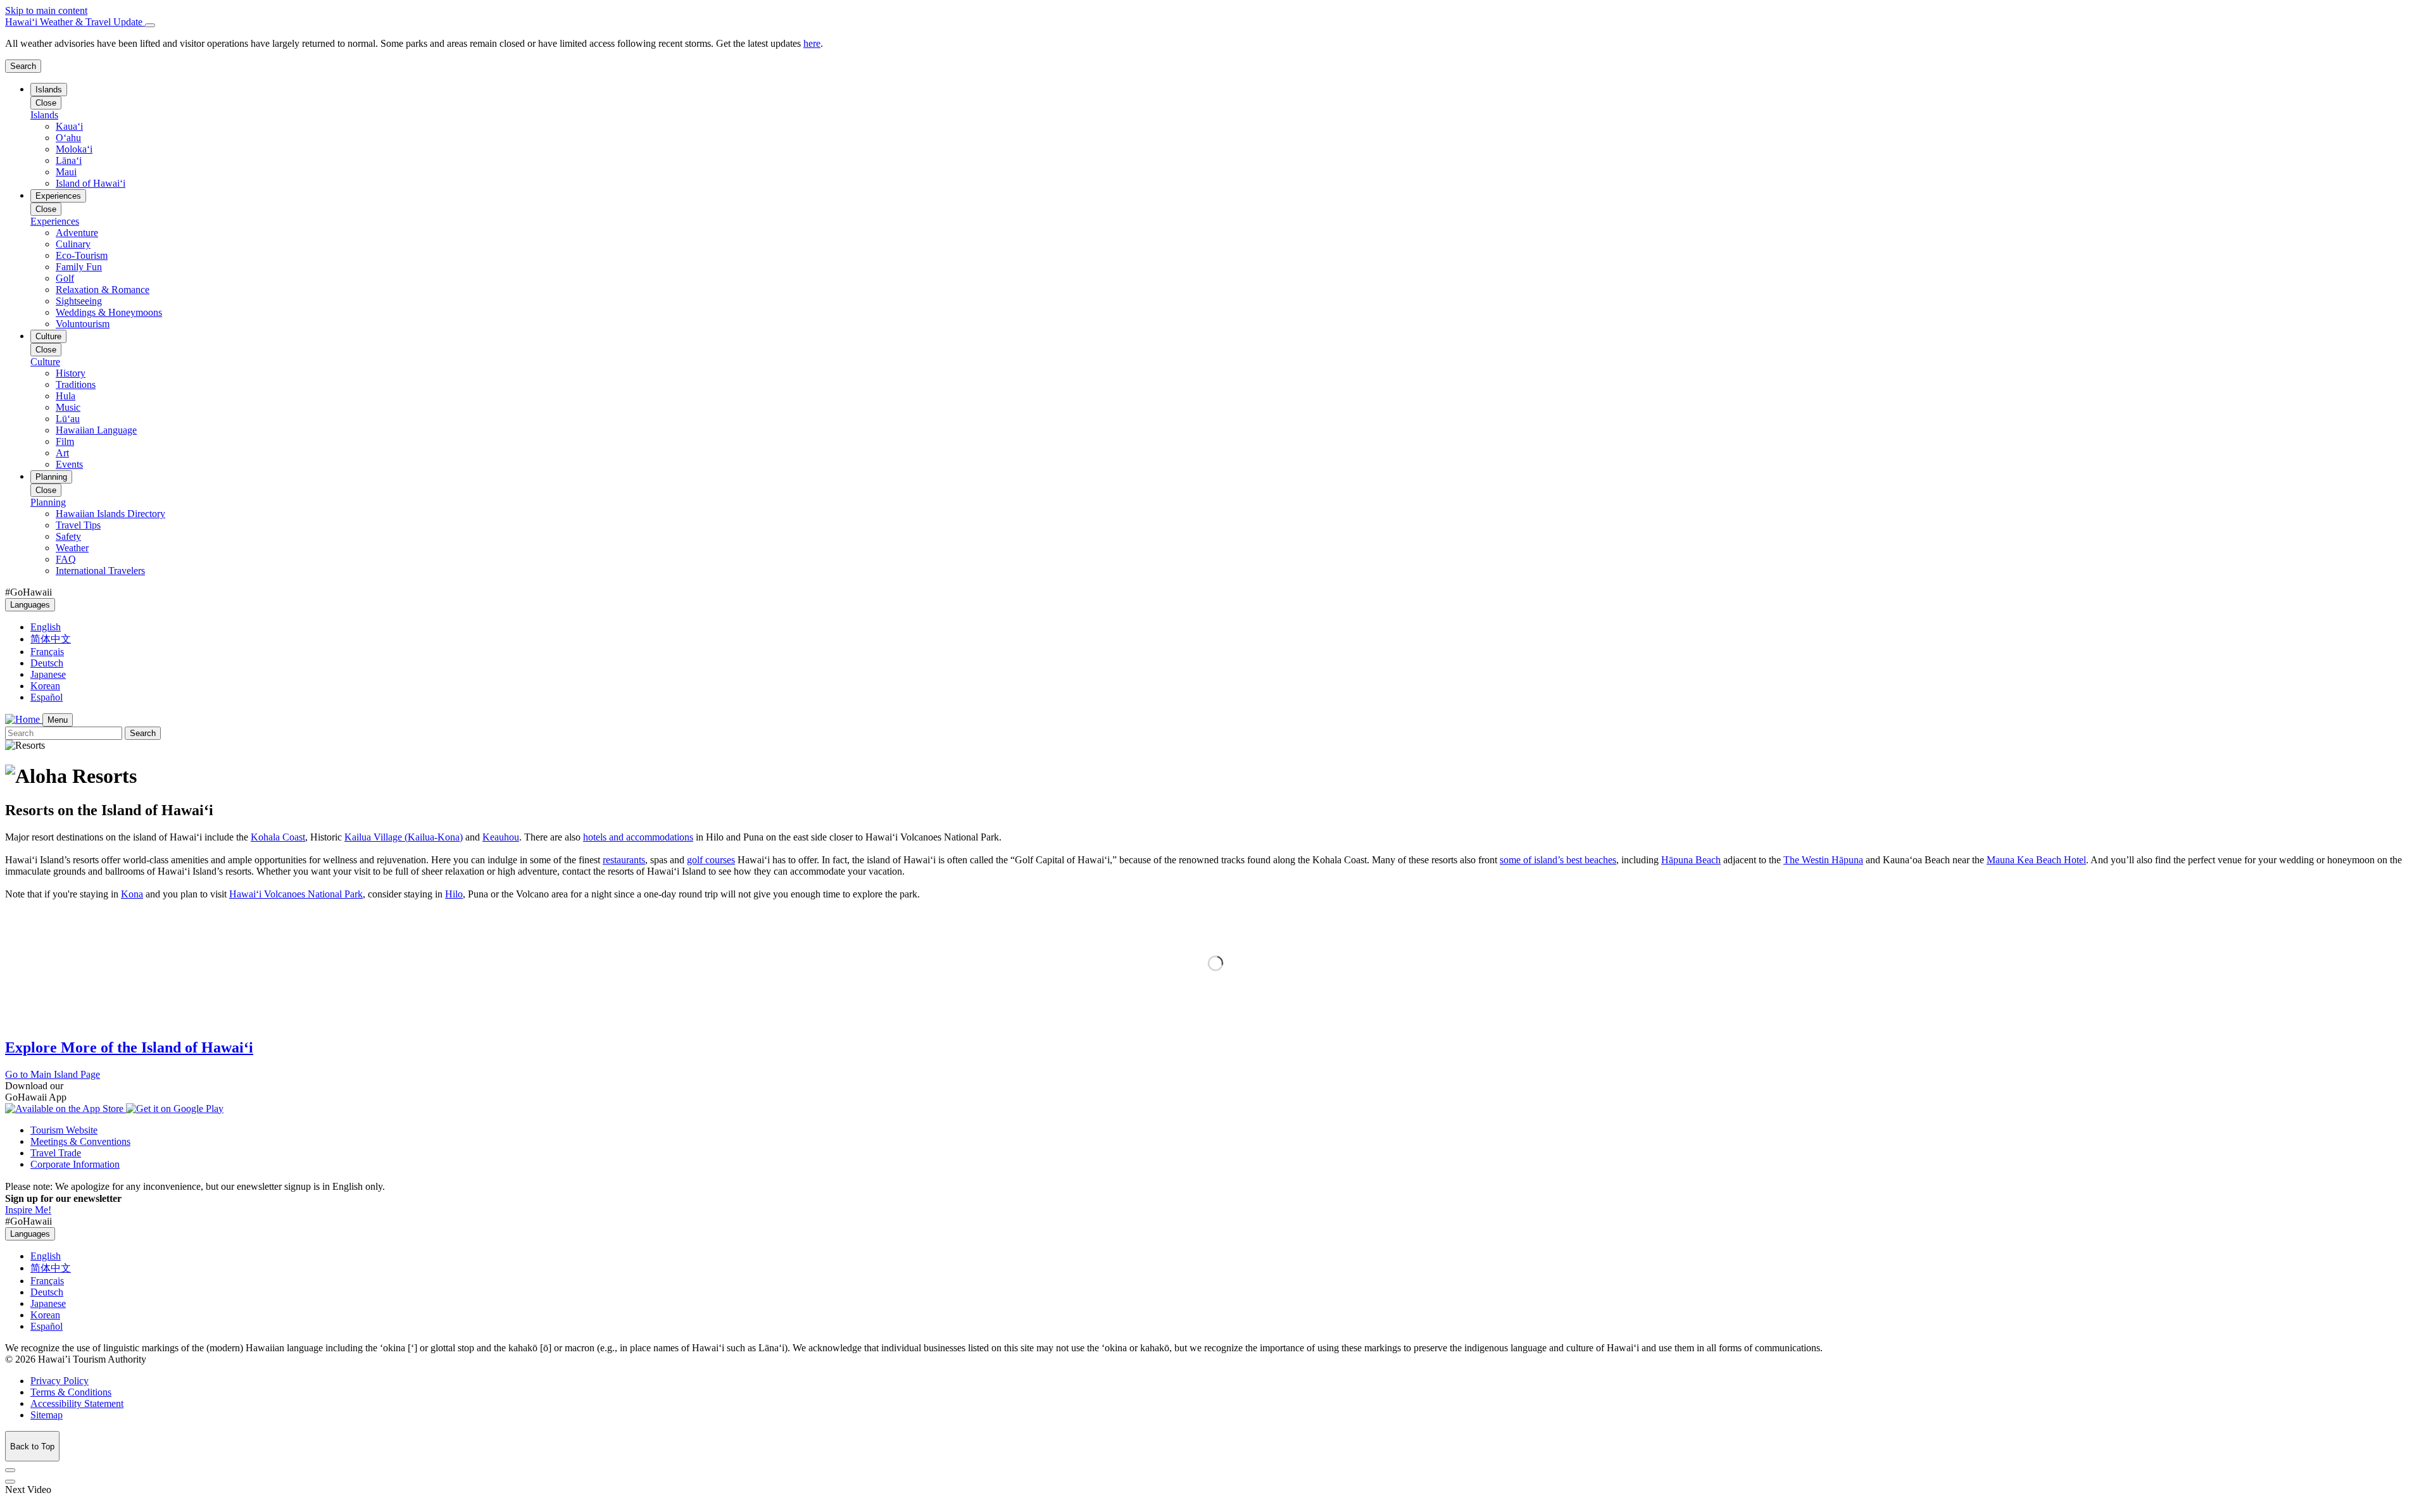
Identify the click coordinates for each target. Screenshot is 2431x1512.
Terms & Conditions (71, 1392)
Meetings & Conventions (80, 1141)
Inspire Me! (28, 1210)
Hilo (454, 894)
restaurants (624, 860)
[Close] (150, 25)
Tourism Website (64, 1130)
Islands (49, 90)
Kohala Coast (278, 837)
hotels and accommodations (638, 837)
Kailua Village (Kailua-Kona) (404, 837)
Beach (1691, 860)
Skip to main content (46, 10)
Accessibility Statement (77, 1403)
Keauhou (501, 837)
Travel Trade (56, 1153)
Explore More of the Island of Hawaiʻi (129, 1047)
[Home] (24, 719)
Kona (132, 894)
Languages (30, 605)
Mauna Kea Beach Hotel (2036, 860)
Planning (51, 477)
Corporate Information (75, 1164)
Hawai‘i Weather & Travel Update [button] (75, 22)
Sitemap (47, 1415)
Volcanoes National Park (296, 894)
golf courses (711, 860)
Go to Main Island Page (53, 1074)
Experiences (58, 196)
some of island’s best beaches (1558, 860)
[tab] (1215, 22)
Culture (48, 336)
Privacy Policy (60, 1381)
